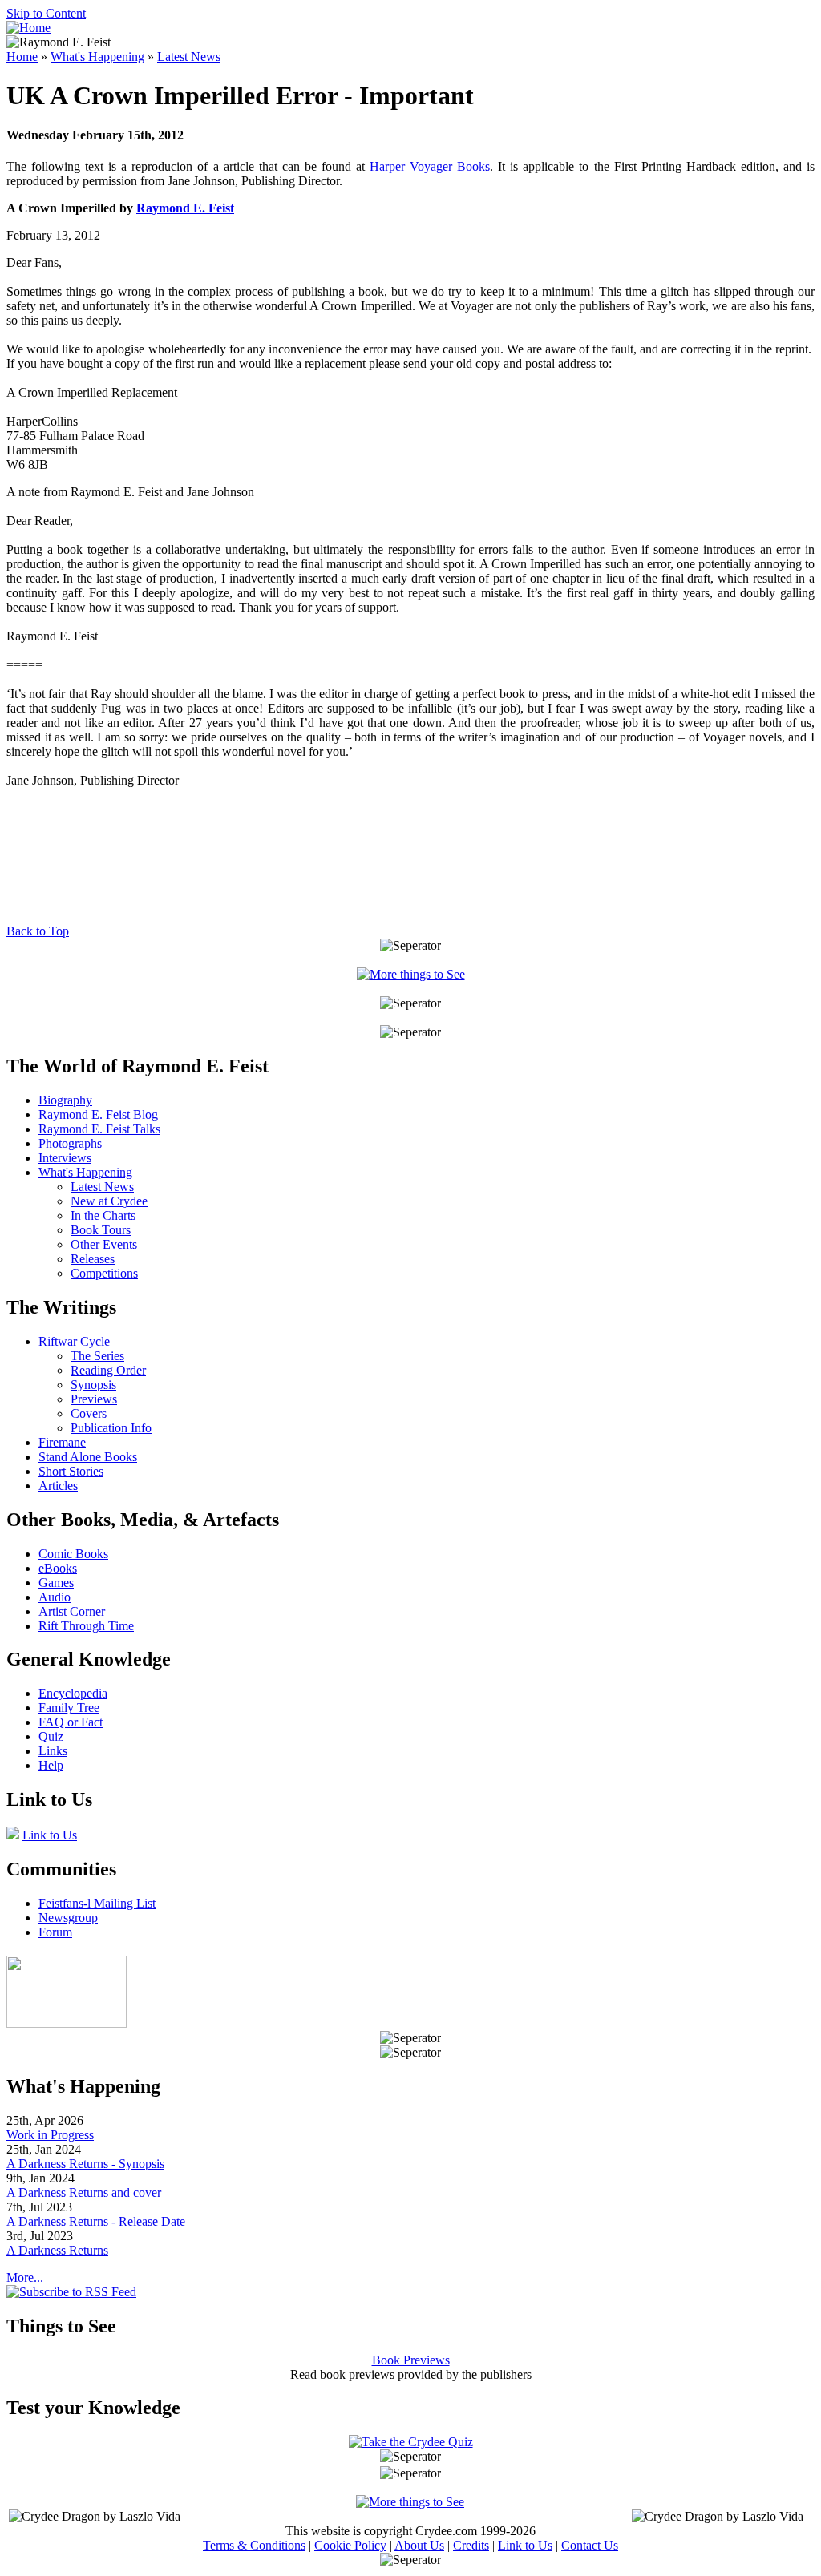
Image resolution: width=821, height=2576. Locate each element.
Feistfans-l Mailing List (97, 1903)
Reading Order (108, 1370)
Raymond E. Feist (185, 208)
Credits (471, 2545)
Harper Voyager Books (430, 166)
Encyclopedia (73, 1693)
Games (56, 1583)
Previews (94, 1399)
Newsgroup (68, 1918)
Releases (93, 1259)
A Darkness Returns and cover (84, 2192)
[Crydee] (67, 2023)
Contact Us (590, 2545)
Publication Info (111, 1428)
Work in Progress (50, 2135)
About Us (419, 2545)
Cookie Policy (350, 2545)
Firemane (62, 1442)
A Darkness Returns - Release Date (96, 2221)
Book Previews (411, 2360)
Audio (55, 1597)
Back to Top (38, 931)
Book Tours (101, 1230)
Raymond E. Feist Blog (98, 1114)
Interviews (65, 1158)
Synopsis (93, 1385)
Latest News (189, 57)
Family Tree (69, 1708)
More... (25, 2277)
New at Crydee (109, 1201)
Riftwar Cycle (74, 1341)
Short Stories (71, 1471)
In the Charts (103, 1215)
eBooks (58, 1568)
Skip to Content (46, 13)
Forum (55, 1932)
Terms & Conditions (254, 2545)
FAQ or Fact (71, 1722)
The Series (97, 1356)
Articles (58, 1486)
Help (51, 1765)
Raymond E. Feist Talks (99, 1129)
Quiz (51, 1736)
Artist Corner (72, 1611)
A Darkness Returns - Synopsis (85, 2164)
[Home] (28, 28)
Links (53, 1751)
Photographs (70, 1143)
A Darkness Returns (57, 2250)
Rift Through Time (86, 1626)
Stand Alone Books (88, 1457)
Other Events (104, 1244)
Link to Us (50, 1835)
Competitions (104, 1273)
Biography (65, 1100)
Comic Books (73, 1554)
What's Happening (97, 57)
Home (22, 57)
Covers (89, 1413)
